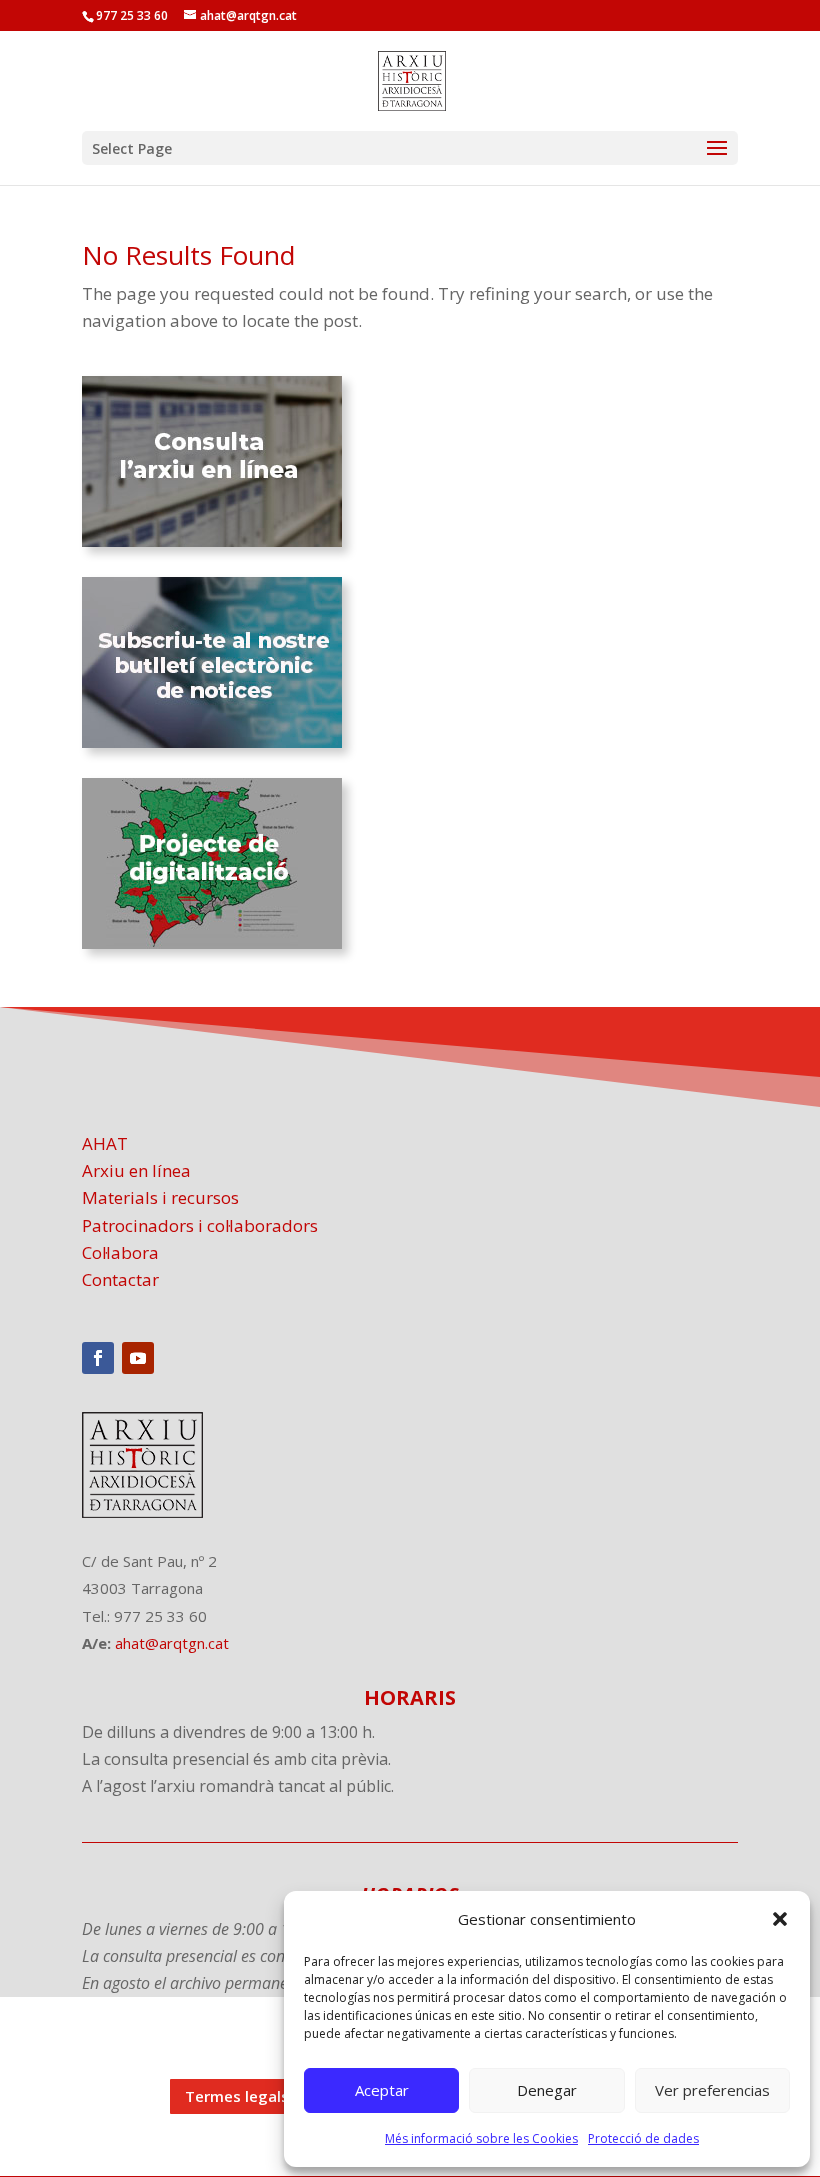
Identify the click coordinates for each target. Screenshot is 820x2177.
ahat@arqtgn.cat (172, 1643)
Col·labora (120, 1252)
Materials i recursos (160, 1197)
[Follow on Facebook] (98, 1358)
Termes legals (237, 2096)
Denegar (547, 2090)
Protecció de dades (643, 2138)
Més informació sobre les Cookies (481, 2138)
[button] (780, 1919)
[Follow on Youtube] (138, 1358)
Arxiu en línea (136, 1170)
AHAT (105, 1143)
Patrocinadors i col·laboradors (200, 1225)
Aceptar (382, 2090)
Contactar (120, 1279)
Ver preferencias (712, 2090)
